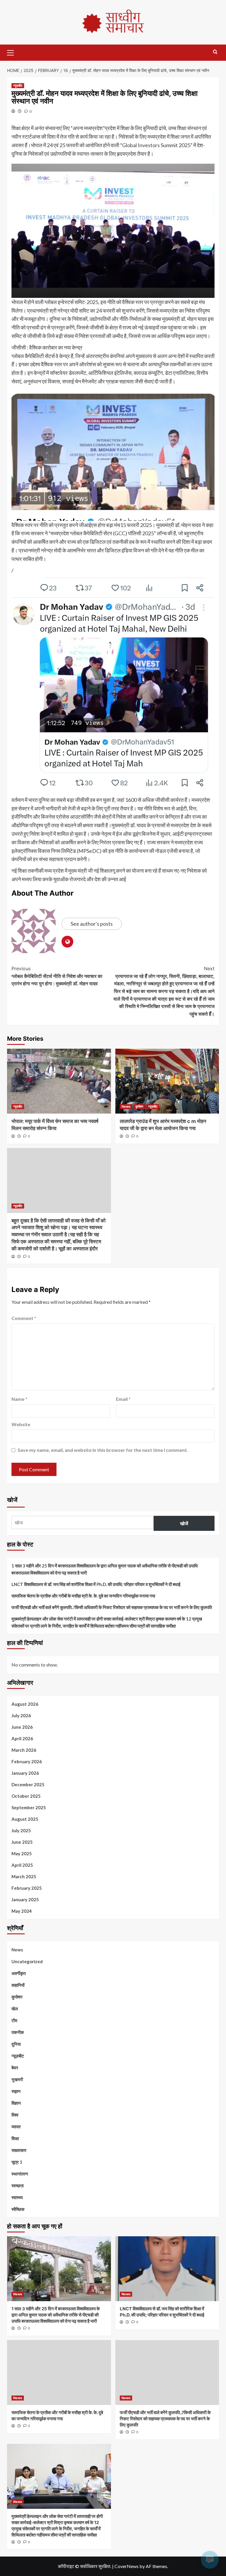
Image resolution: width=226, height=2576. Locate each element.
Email (123, 1399)
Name (19, 1399)
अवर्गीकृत (19, 1973)
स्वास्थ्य (17, 2197)
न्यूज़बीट (18, 86)
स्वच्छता (18, 2186)
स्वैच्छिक (18, 2209)
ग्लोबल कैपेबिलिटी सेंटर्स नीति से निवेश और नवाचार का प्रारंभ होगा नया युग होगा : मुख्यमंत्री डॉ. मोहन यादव (57, 976)
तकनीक (18, 2032)
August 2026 (25, 1704)
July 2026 (21, 1715)
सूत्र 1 (17, 2162)
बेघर (15, 2068)
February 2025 (27, 1888)
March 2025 (24, 1876)
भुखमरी (17, 2079)
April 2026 (22, 1738)
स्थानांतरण (20, 2174)
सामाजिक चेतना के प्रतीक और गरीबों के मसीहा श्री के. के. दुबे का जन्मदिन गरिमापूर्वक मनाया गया (83, 1596)
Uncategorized (27, 1961)
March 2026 (24, 1750)
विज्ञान (16, 2103)
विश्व (15, 2115)
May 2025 (22, 1853)
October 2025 (26, 1796)
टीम (14, 2020)
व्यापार (16, 2127)
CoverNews (127, 2566)
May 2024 (22, 1911)
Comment (24, 1318)
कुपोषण (139, 1106)
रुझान (16, 2091)
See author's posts (92, 924)
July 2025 (21, 1830)
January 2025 (25, 1899)
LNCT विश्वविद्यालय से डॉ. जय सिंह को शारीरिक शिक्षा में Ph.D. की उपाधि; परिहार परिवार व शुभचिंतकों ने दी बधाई (96, 1584)
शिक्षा (15, 2138)
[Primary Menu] (13, 52)
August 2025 (25, 1819)
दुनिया (16, 2044)
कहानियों (18, 1985)
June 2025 (22, 1842)
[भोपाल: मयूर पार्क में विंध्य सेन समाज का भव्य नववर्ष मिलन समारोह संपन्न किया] (59, 1081)
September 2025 (29, 1807)
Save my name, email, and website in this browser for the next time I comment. (103, 1450)
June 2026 (22, 1727)
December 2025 (28, 1784)
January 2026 (25, 1773)
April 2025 (22, 1865)
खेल (15, 2009)
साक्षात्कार (19, 2150)
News (126, 1106)
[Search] (215, 52)
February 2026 (27, 1761)
